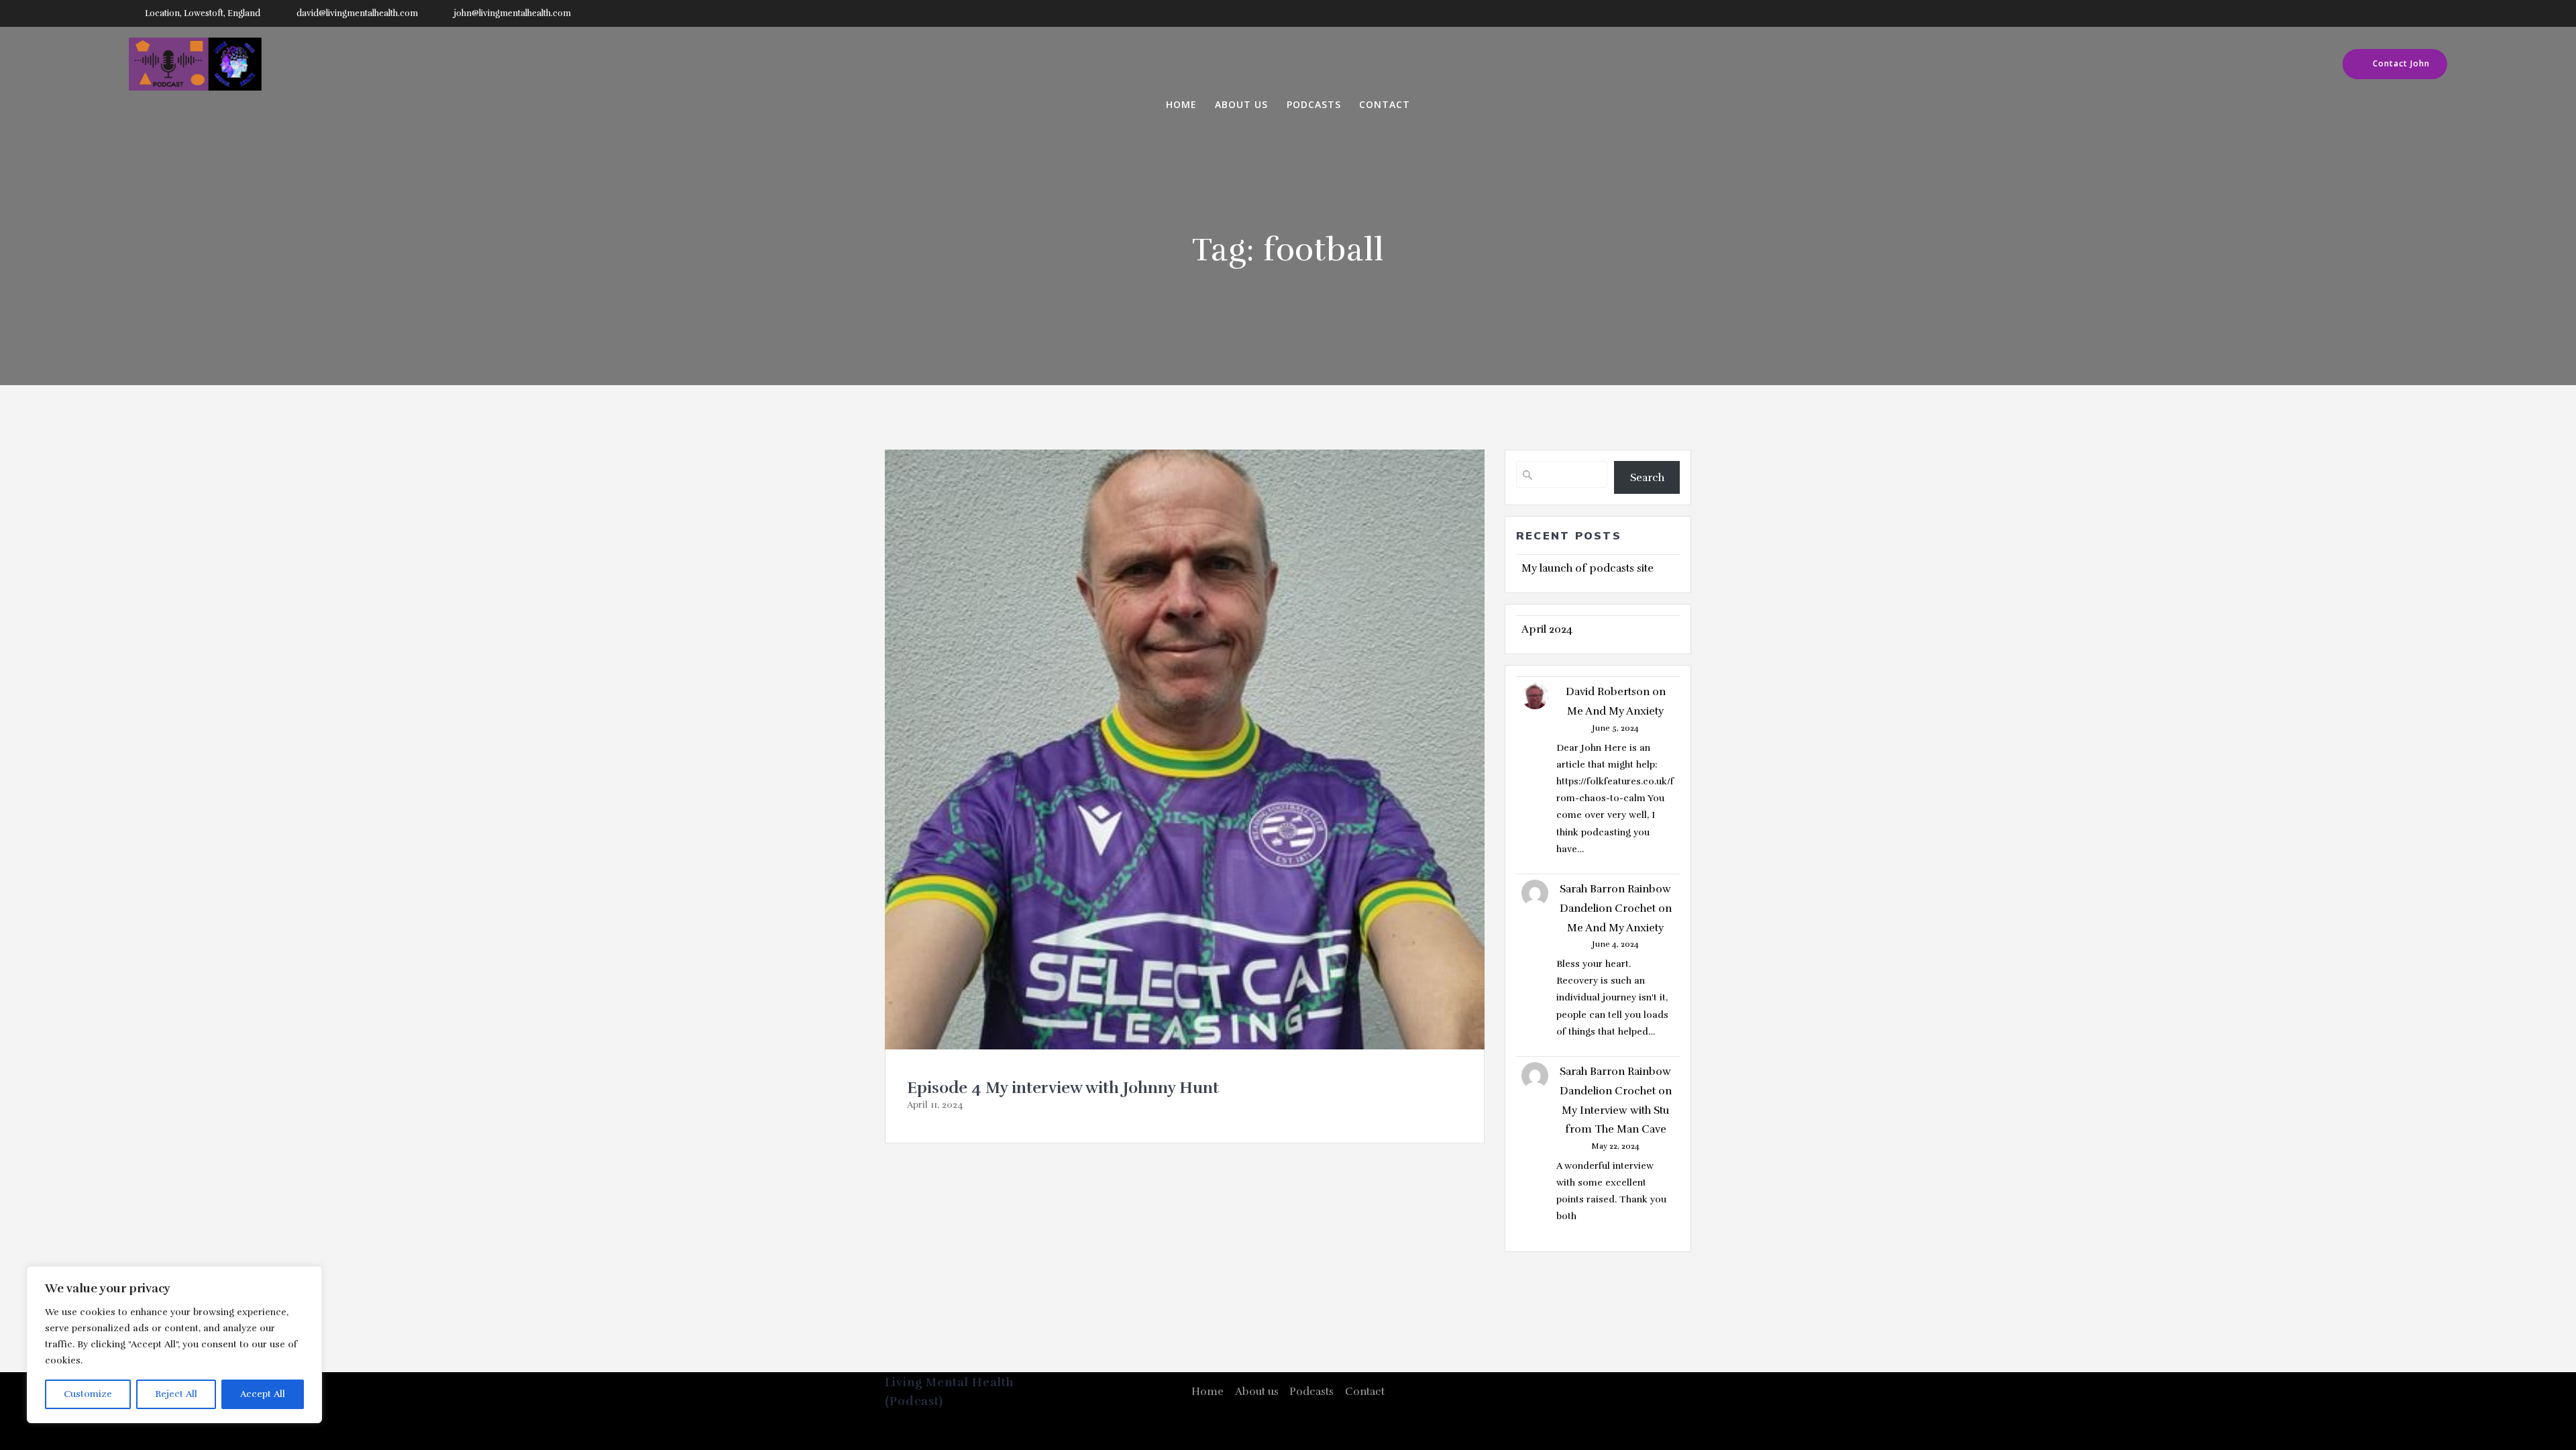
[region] (174, 1345)
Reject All (176, 1394)
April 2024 (1547, 629)
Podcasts (1314, 105)
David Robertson (1608, 692)
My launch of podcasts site (1588, 568)
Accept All (263, 1394)
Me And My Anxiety (1615, 711)
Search (1647, 478)
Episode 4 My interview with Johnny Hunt (1063, 1088)
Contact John (2401, 63)
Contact (1385, 105)
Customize (88, 1394)
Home (1181, 105)
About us (1241, 105)
